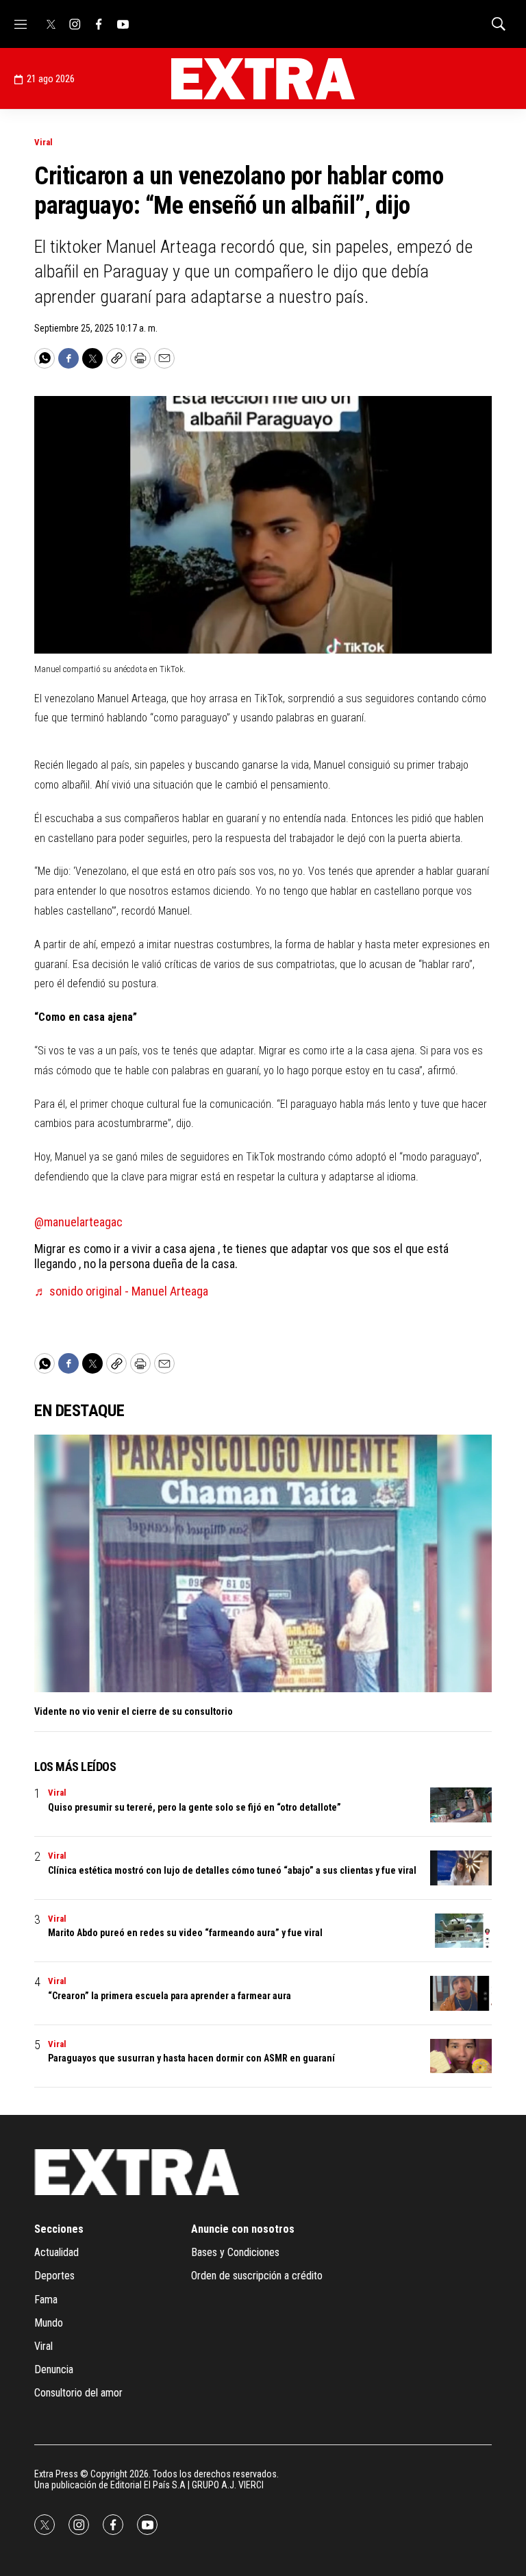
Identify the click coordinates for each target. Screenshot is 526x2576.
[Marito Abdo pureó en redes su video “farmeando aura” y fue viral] (461, 1931)
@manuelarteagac (78, 1222)
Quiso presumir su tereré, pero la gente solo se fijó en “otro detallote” (195, 1807)
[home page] (263, 79)
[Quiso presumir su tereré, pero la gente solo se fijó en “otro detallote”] (461, 1805)
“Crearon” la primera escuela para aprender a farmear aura (170, 1996)
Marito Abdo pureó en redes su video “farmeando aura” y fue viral (185, 1933)
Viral (43, 142)
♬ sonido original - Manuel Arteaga (121, 1291)
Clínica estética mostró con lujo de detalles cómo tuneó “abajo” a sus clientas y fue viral (232, 1870)
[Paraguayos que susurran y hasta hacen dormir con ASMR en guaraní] (461, 2056)
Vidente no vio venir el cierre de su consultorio (134, 1711)
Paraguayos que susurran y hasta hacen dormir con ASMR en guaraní (191, 2058)
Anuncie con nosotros (243, 2229)
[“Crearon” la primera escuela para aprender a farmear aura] (461, 1993)
